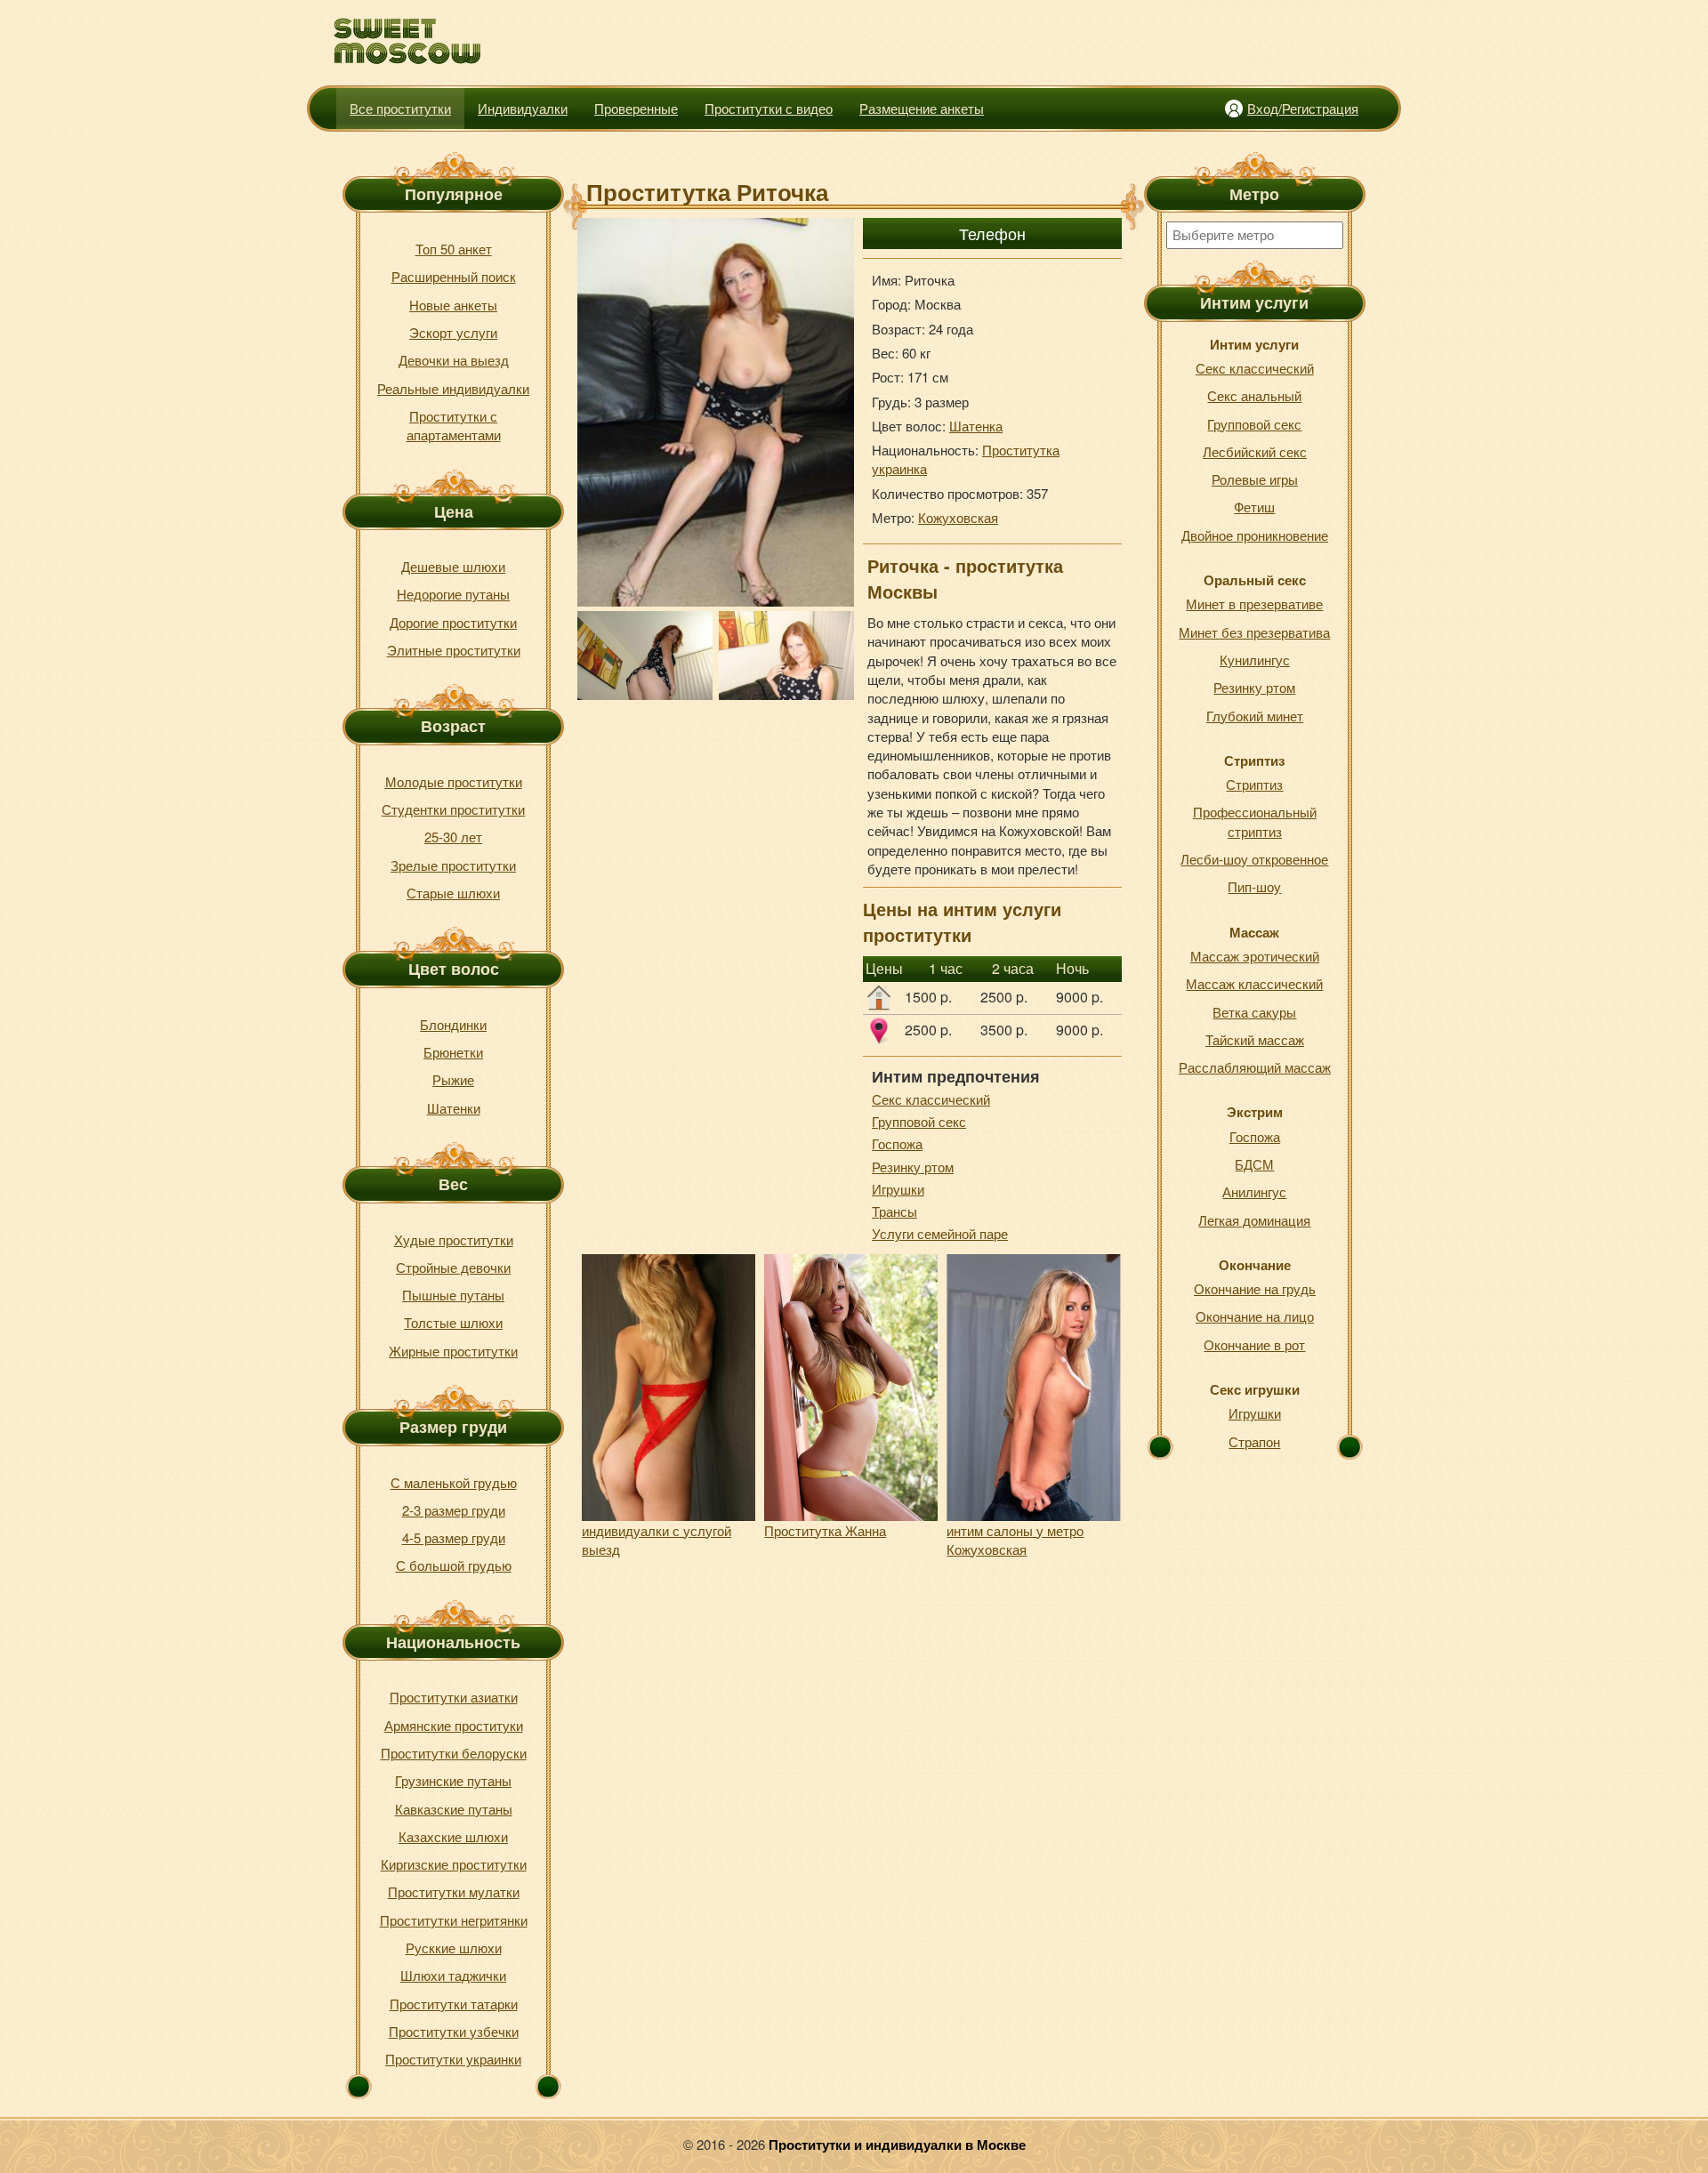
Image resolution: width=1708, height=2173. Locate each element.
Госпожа (897, 1143)
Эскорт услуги (453, 332)
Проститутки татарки (454, 2004)
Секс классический (931, 1099)
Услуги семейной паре (940, 1233)
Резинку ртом (913, 1167)
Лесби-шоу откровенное (1254, 859)
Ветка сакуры (1254, 1012)
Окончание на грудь (1255, 1288)
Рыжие (453, 1079)
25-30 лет (453, 837)
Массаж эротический (1255, 956)
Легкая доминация (1254, 1220)
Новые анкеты (453, 305)
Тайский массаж (1255, 1039)
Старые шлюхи (453, 893)
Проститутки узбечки (454, 2031)
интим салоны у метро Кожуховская (1015, 1540)
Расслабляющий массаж (1255, 1067)
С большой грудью (454, 1565)
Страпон (1254, 1441)
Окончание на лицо (1255, 1316)
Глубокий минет (1255, 716)
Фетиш (1254, 507)
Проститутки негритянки (454, 1920)
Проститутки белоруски (454, 1753)
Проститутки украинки (453, 2059)
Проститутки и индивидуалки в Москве (897, 2145)
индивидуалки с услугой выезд (657, 1540)
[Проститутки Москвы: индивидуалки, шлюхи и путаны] (408, 41)
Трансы (894, 1211)
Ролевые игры (1255, 479)
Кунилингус (1255, 660)
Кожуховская (958, 517)
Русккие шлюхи (454, 1948)
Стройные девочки (453, 1267)
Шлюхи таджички (453, 1975)
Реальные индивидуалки (453, 388)
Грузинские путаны (453, 1780)
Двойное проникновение (1255, 535)
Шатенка (976, 426)
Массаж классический (1254, 983)
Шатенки (454, 1108)
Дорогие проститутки (453, 622)
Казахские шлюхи (453, 1836)
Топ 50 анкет (454, 249)
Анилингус (1254, 1191)
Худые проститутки (454, 1239)
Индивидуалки (523, 108)
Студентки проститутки (453, 809)
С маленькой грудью (454, 1482)
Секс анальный (1254, 395)
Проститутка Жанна (825, 1530)
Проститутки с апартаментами (454, 425)
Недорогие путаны (453, 594)
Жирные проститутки (453, 1351)
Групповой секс (919, 1121)
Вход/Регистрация (1303, 108)
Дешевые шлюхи (453, 566)
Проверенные (636, 108)
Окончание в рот (1254, 1344)
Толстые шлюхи (453, 1322)
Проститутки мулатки (454, 1891)
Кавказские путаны (454, 1809)
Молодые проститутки (454, 781)
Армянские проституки (454, 1725)
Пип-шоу (1254, 886)
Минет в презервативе (1254, 604)
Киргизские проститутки (454, 1864)
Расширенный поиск (454, 276)
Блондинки (453, 1024)
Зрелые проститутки (453, 865)
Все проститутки (400, 108)
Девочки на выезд (454, 360)
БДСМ (1254, 1164)
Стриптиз (1254, 784)
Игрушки (898, 1189)
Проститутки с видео (769, 108)
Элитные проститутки (454, 650)
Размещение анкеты (922, 108)
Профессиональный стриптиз (1255, 821)
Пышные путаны (453, 1295)
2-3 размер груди (454, 1510)
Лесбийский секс (1255, 451)
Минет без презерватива (1254, 632)
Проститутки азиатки (454, 1697)
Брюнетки (453, 1052)
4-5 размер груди (454, 1537)
